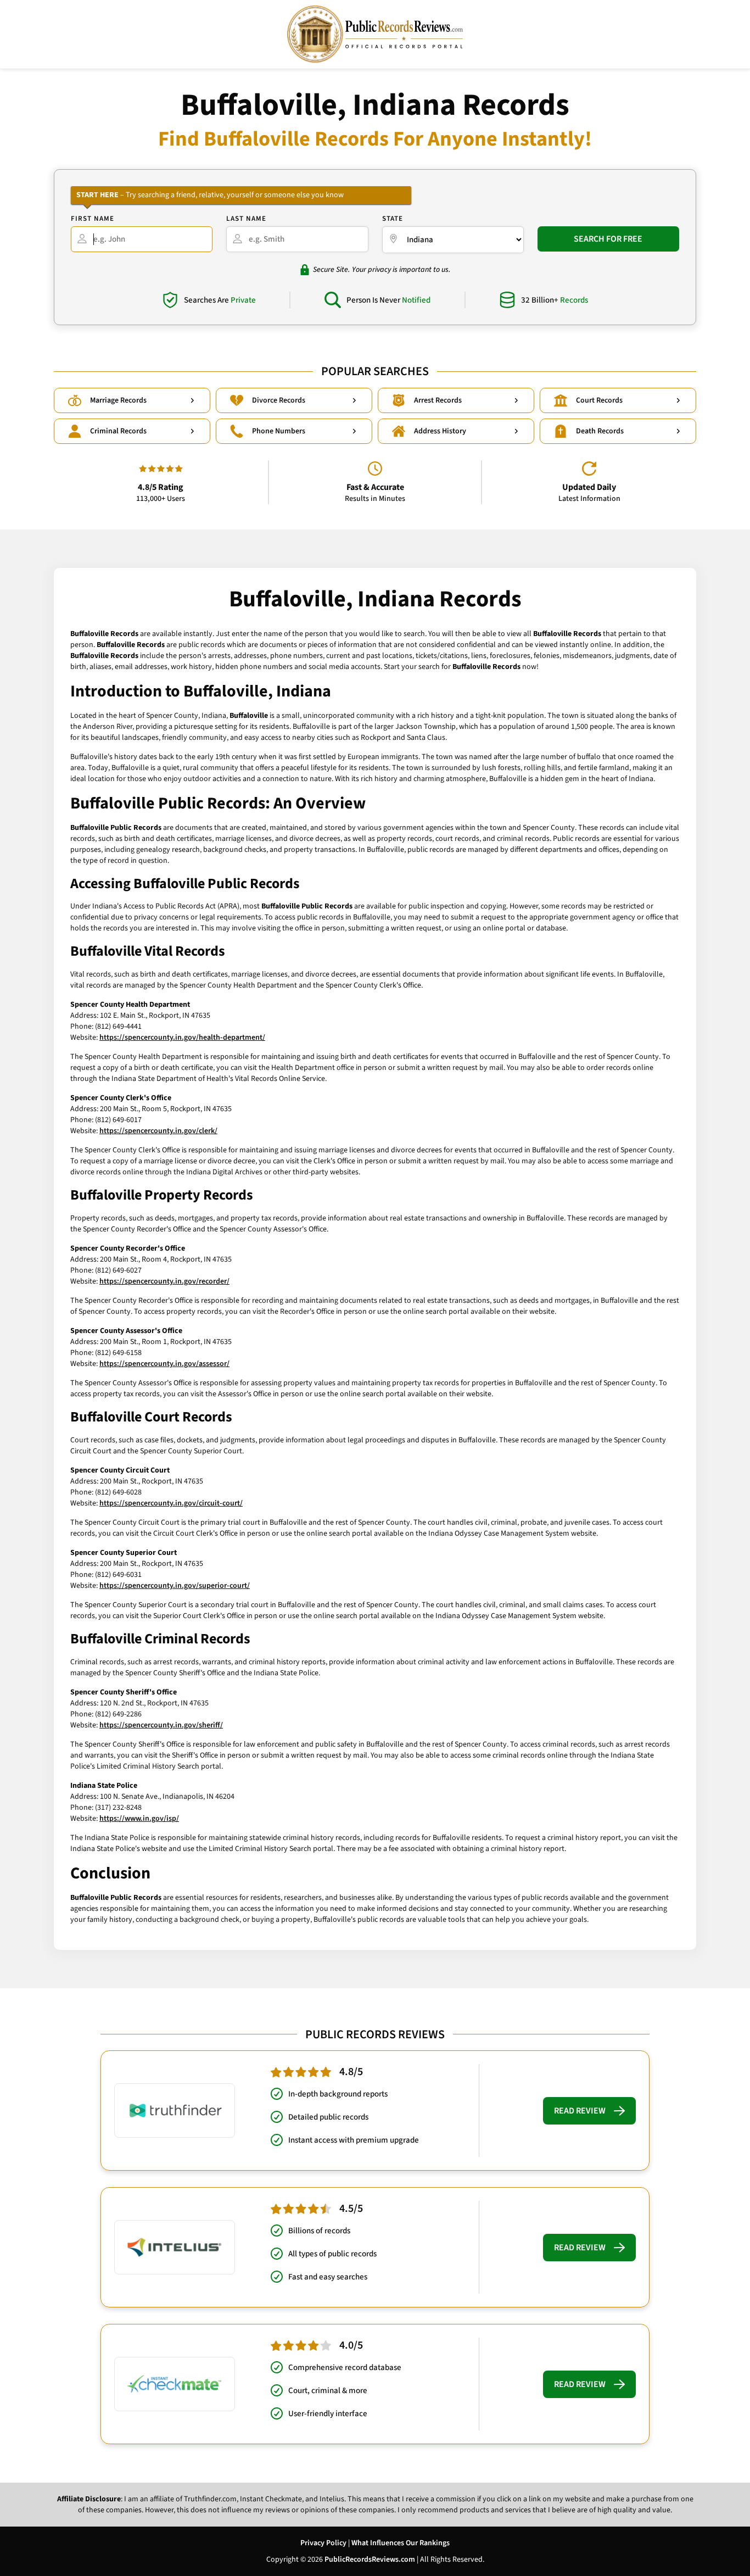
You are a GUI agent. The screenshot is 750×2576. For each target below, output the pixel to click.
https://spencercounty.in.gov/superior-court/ (175, 1586)
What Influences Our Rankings (401, 2543)
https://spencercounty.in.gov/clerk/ (158, 1131)
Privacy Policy (323, 2543)
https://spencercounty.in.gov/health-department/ (182, 1038)
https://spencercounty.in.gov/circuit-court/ (171, 1503)
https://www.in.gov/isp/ (139, 1819)
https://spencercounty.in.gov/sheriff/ (161, 1725)
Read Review (580, 2111)
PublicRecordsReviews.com (370, 2560)
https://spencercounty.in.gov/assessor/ (164, 1364)
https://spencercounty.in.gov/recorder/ (164, 1281)
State (393, 219)
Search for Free (608, 239)
